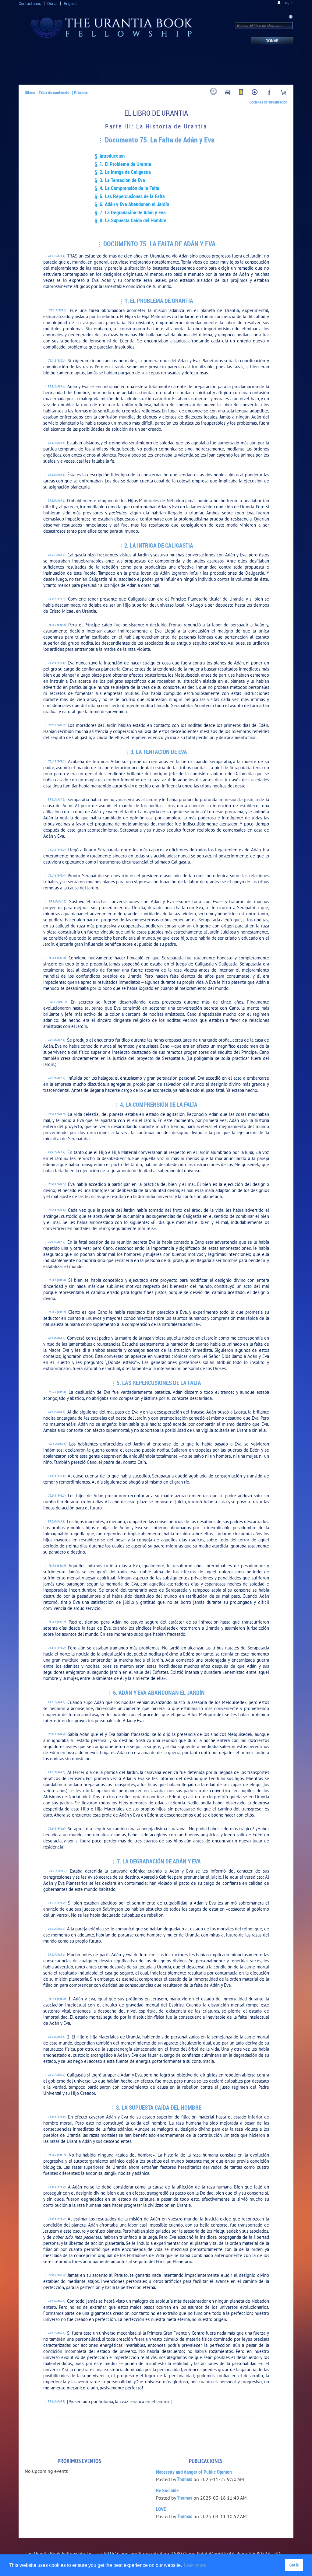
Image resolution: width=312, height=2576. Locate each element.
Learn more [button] (195, 2565)
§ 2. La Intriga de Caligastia (123, 172)
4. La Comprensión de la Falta (159, 1105)
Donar (52, 3)
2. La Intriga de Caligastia (159, 545)
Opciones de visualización (268, 102)
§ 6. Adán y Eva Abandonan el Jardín (132, 204)
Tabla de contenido (54, 92)
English (70, 3)
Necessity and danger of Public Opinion (194, 2472)
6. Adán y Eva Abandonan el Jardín (159, 1693)
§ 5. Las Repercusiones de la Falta (130, 196)
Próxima (81, 92)
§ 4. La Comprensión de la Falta (127, 188)
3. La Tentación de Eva (159, 752)
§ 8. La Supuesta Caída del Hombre (130, 220)
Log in (288, 3)
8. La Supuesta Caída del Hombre (159, 2108)
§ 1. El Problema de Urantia (123, 164)
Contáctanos (30, 3)
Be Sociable (167, 2490)
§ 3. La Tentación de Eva (120, 180)
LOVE (161, 2509)
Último (30, 92)
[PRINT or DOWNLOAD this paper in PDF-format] (228, 93)
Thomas (185, 2479)
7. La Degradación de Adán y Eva (159, 1861)
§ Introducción (110, 156)
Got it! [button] (294, 2565)
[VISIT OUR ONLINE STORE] (284, 93)
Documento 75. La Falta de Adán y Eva (160, 140)
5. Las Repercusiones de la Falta (159, 1383)
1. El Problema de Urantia (159, 301)
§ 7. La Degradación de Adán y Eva (130, 212)
